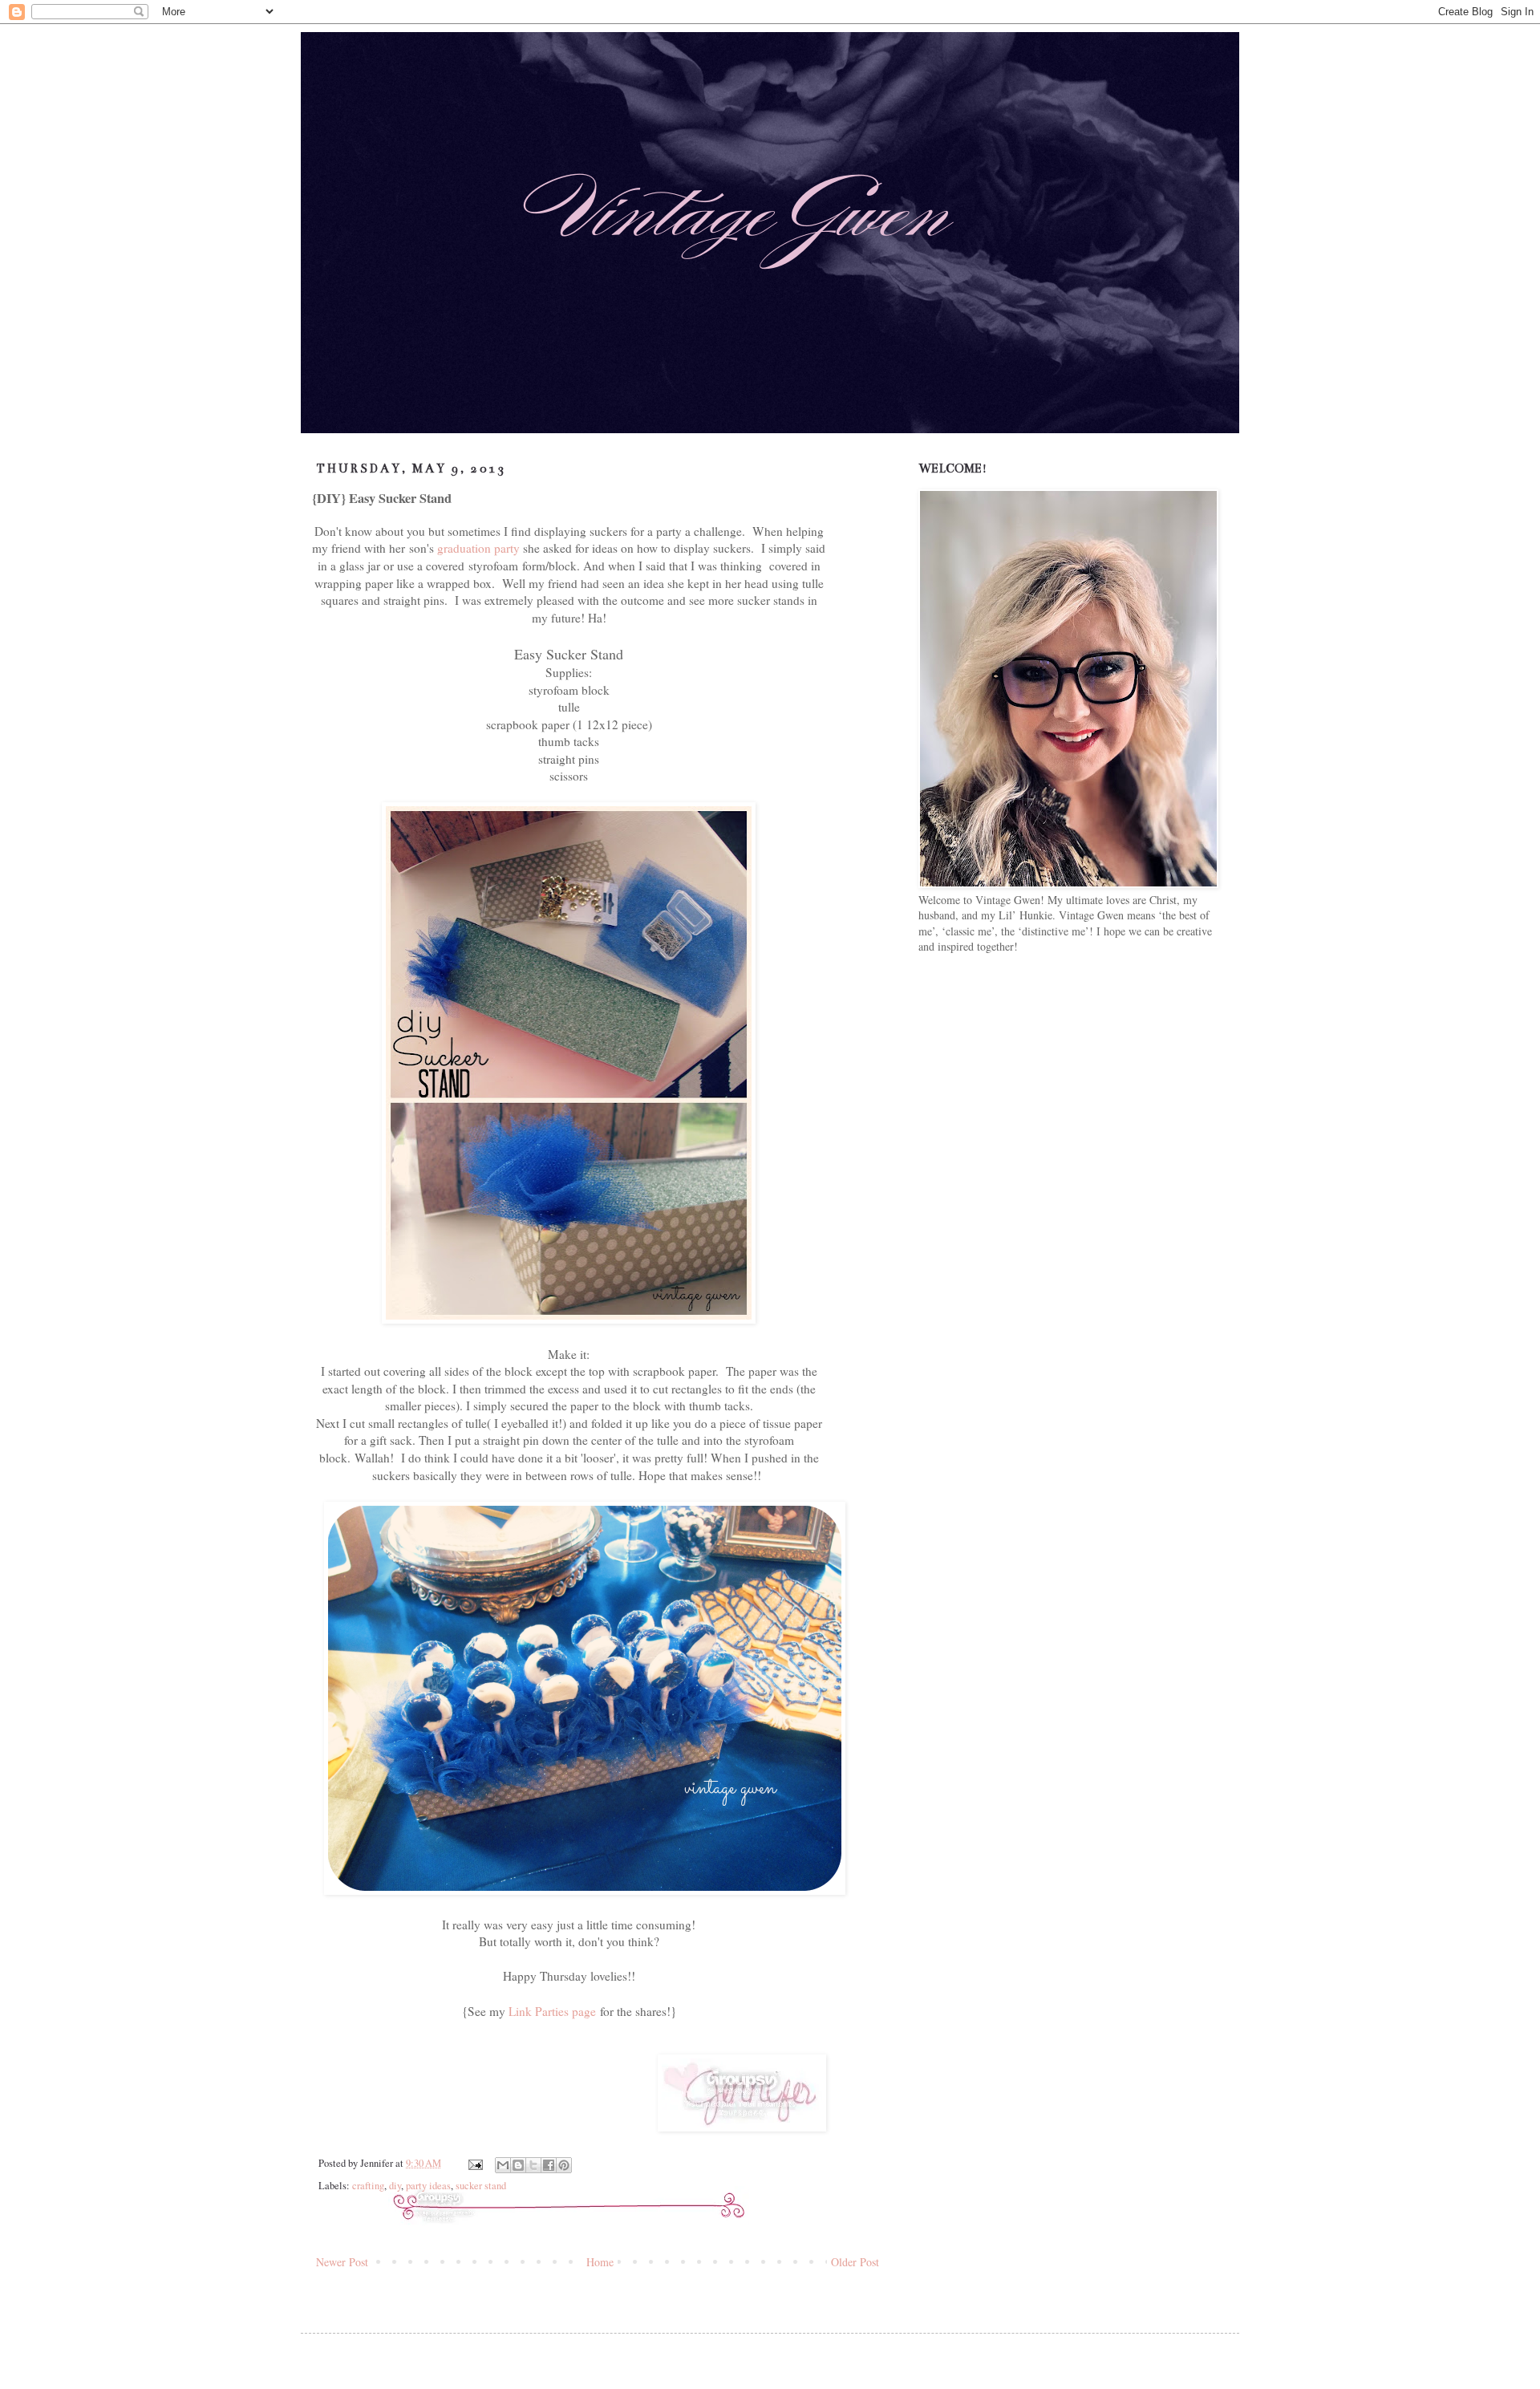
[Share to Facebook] (549, 2165)
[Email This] (503, 2165)
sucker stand (481, 2186)
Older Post (855, 2262)
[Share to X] (533, 2165)
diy (395, 2186)
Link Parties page (552, 2011)
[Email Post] (474, 2163)
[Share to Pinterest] (564, 2165)
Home (600, 2262)
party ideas (428, 2186)
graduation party (478, 548)
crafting (368, 2186)
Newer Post (342, 2262)
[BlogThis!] (518, 2165)
